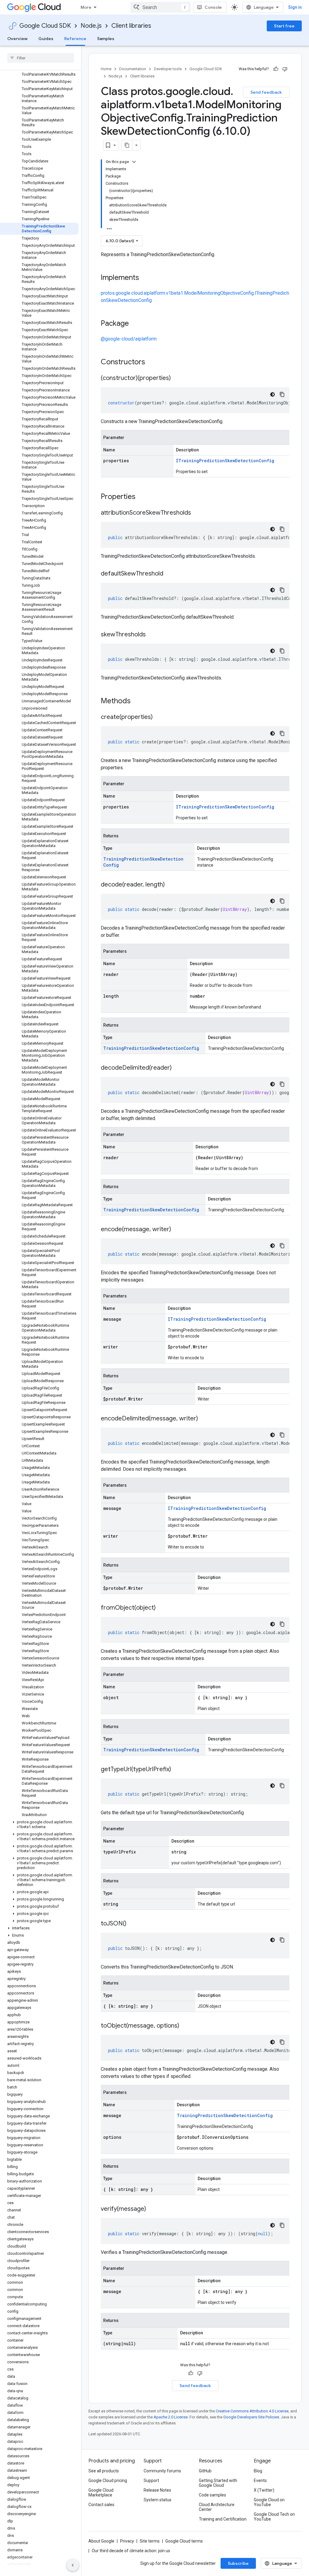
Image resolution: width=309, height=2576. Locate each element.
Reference (75, 39)
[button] (39, 1825)
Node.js (91, 26)
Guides (46, 39)
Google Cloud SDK (45, 26)
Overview (17, 39)
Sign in (295, 7)
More (86, 7)
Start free (284, 26)
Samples (106, 39)
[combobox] (161, 7)
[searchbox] (41, 58)
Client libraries (131, 26)
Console (213, 7)
